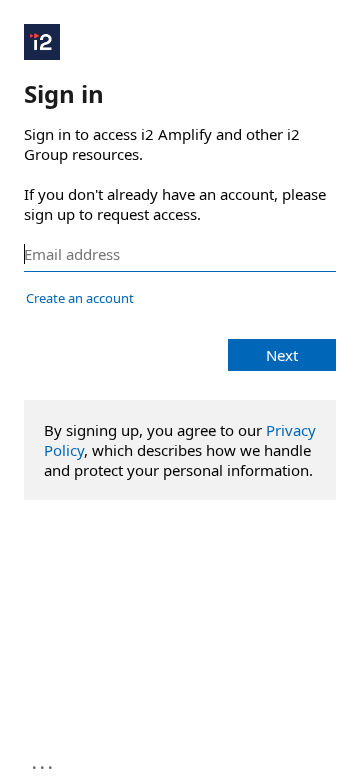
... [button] (44, 763)
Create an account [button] (80, 298)
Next (282, 355)
